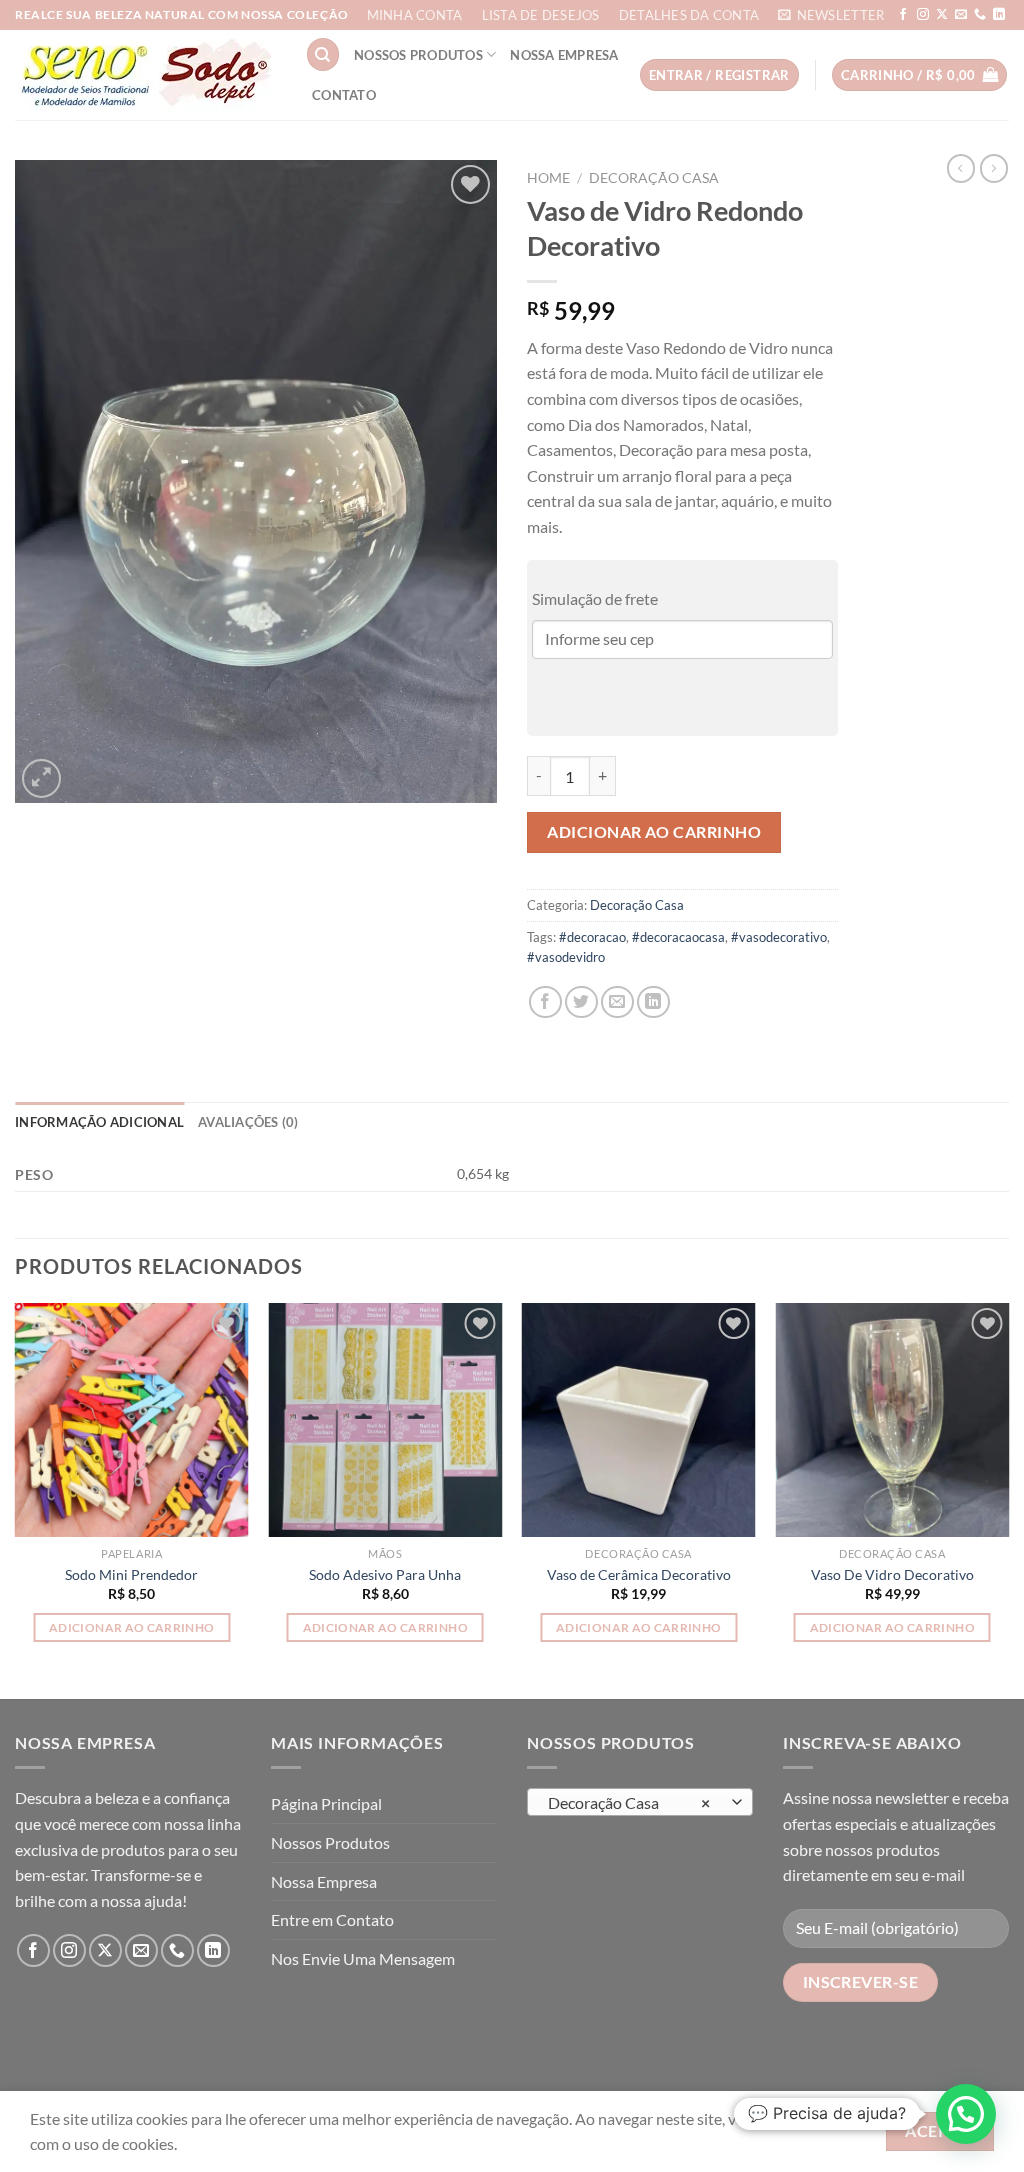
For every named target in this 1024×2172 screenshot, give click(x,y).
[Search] (323, 54)
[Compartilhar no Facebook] (545, 1002)
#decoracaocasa (678, 937)
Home (548, 178)
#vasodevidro (566, 957)
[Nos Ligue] (980, 15)
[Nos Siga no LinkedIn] (999, 15)
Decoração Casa (654, 178)
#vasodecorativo (779, 937)
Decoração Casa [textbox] (629, 1803)
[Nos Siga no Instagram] (923, 15)
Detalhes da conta (689, 15)
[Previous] (16, 1499)
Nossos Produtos (418, 55)
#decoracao (592, 937)
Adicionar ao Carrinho (654, 831)
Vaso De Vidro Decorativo (892, 1574)
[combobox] (640, 1802)
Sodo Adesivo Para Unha (385, 1574)
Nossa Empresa (564, 55)
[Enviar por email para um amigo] (617, 1002)
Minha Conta (415, 15)
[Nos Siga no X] (942, 15)
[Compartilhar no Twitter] (581, 1002)
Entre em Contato (332, 1919)
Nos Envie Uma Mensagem (363, 1958)
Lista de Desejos (541, 15)
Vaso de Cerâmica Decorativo (639, 1574)
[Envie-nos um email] (961, 15)
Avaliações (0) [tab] (248, 1122)
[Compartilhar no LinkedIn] (653, 1002)
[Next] (1008, 1499)
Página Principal (326, 1803)
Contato (344, 95)
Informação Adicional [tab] (99, 1122)
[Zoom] (41, 778)
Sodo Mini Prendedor (131, 1574)
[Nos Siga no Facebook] (903, 15)
